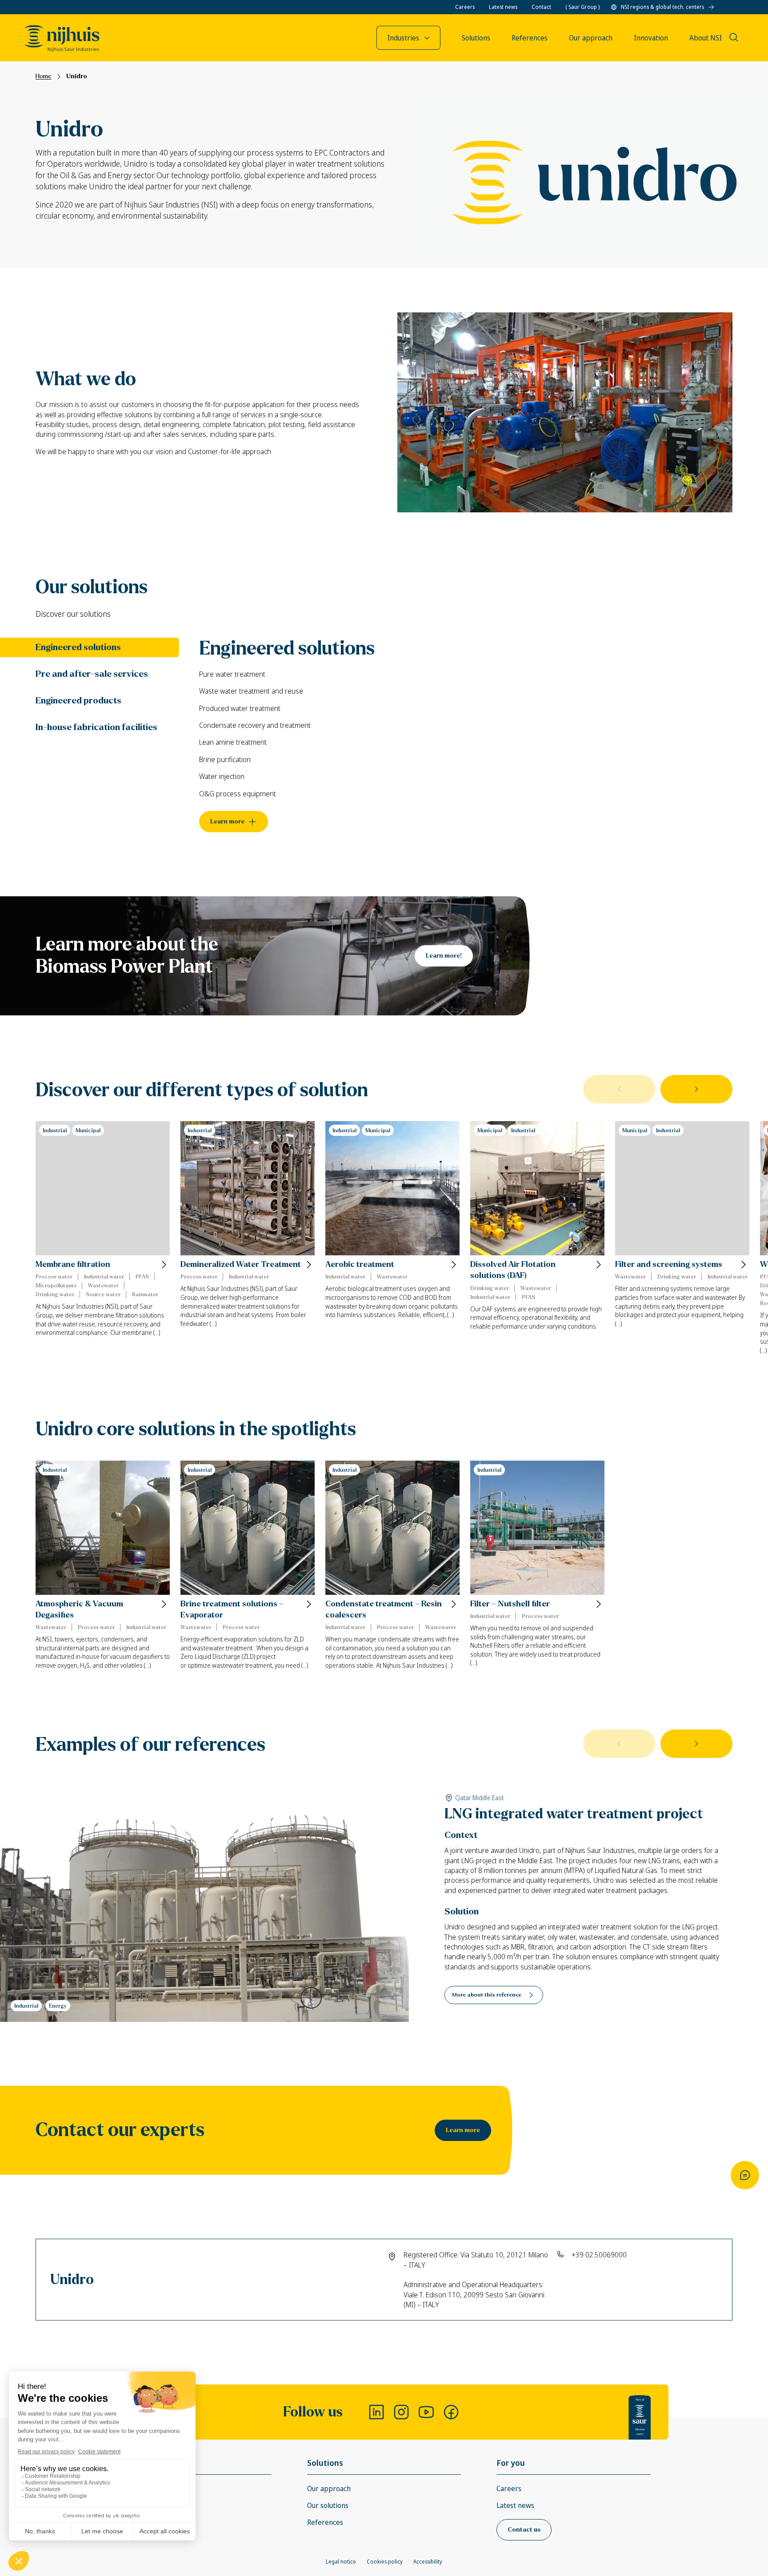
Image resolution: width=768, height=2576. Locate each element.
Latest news (503, 7)
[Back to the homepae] (62, 39)
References (325, 2522)
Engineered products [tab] (78, 701)
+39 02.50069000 (599, 2255)
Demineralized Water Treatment (241, 1264)
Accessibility (428, 2562)
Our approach (329, 2488)
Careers (465, 7)
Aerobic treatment (360, 1264)
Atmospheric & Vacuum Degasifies (79, 1610)
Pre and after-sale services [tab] (92, 674)
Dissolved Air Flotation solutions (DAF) (513, 1270)
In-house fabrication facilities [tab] (96, 727)
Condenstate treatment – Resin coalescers (384, 1610)
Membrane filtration (73, 1264)
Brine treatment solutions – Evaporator (232, 1610)
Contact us (524, 2530)
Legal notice (341, 2562)
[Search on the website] (734, 37)
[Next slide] (696, 1089)
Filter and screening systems (669, 1264)
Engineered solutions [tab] (78, 647)
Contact (541, 7)
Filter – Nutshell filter (510, 1604)
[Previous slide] (619, 1089)
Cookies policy (385, 2562)
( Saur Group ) (582, 7)
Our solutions (328, 2505)
